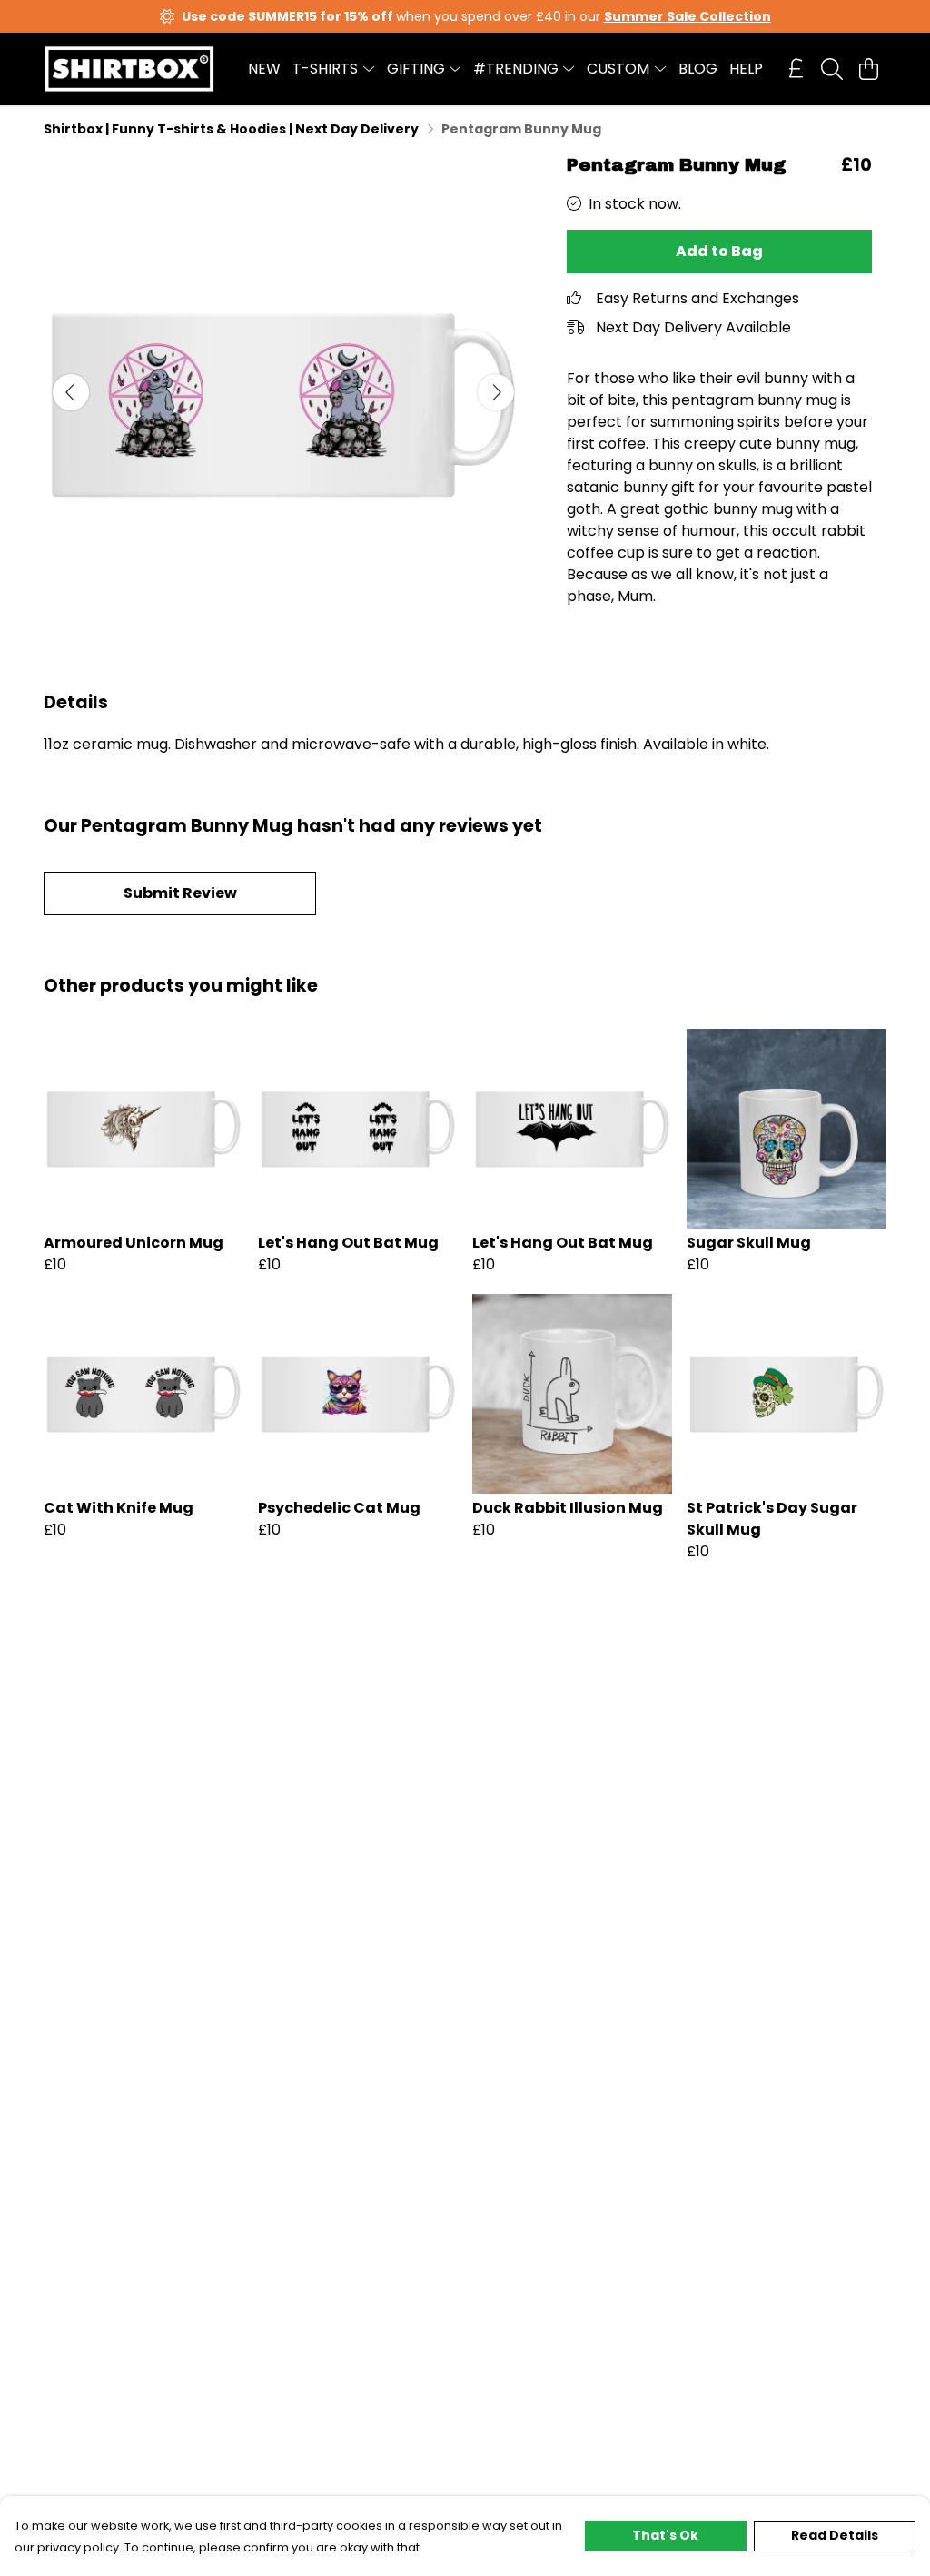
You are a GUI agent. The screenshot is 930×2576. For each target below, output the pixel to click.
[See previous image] (71, 392)
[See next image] (496, 392)
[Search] (832, 69)
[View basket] (868, 69)
